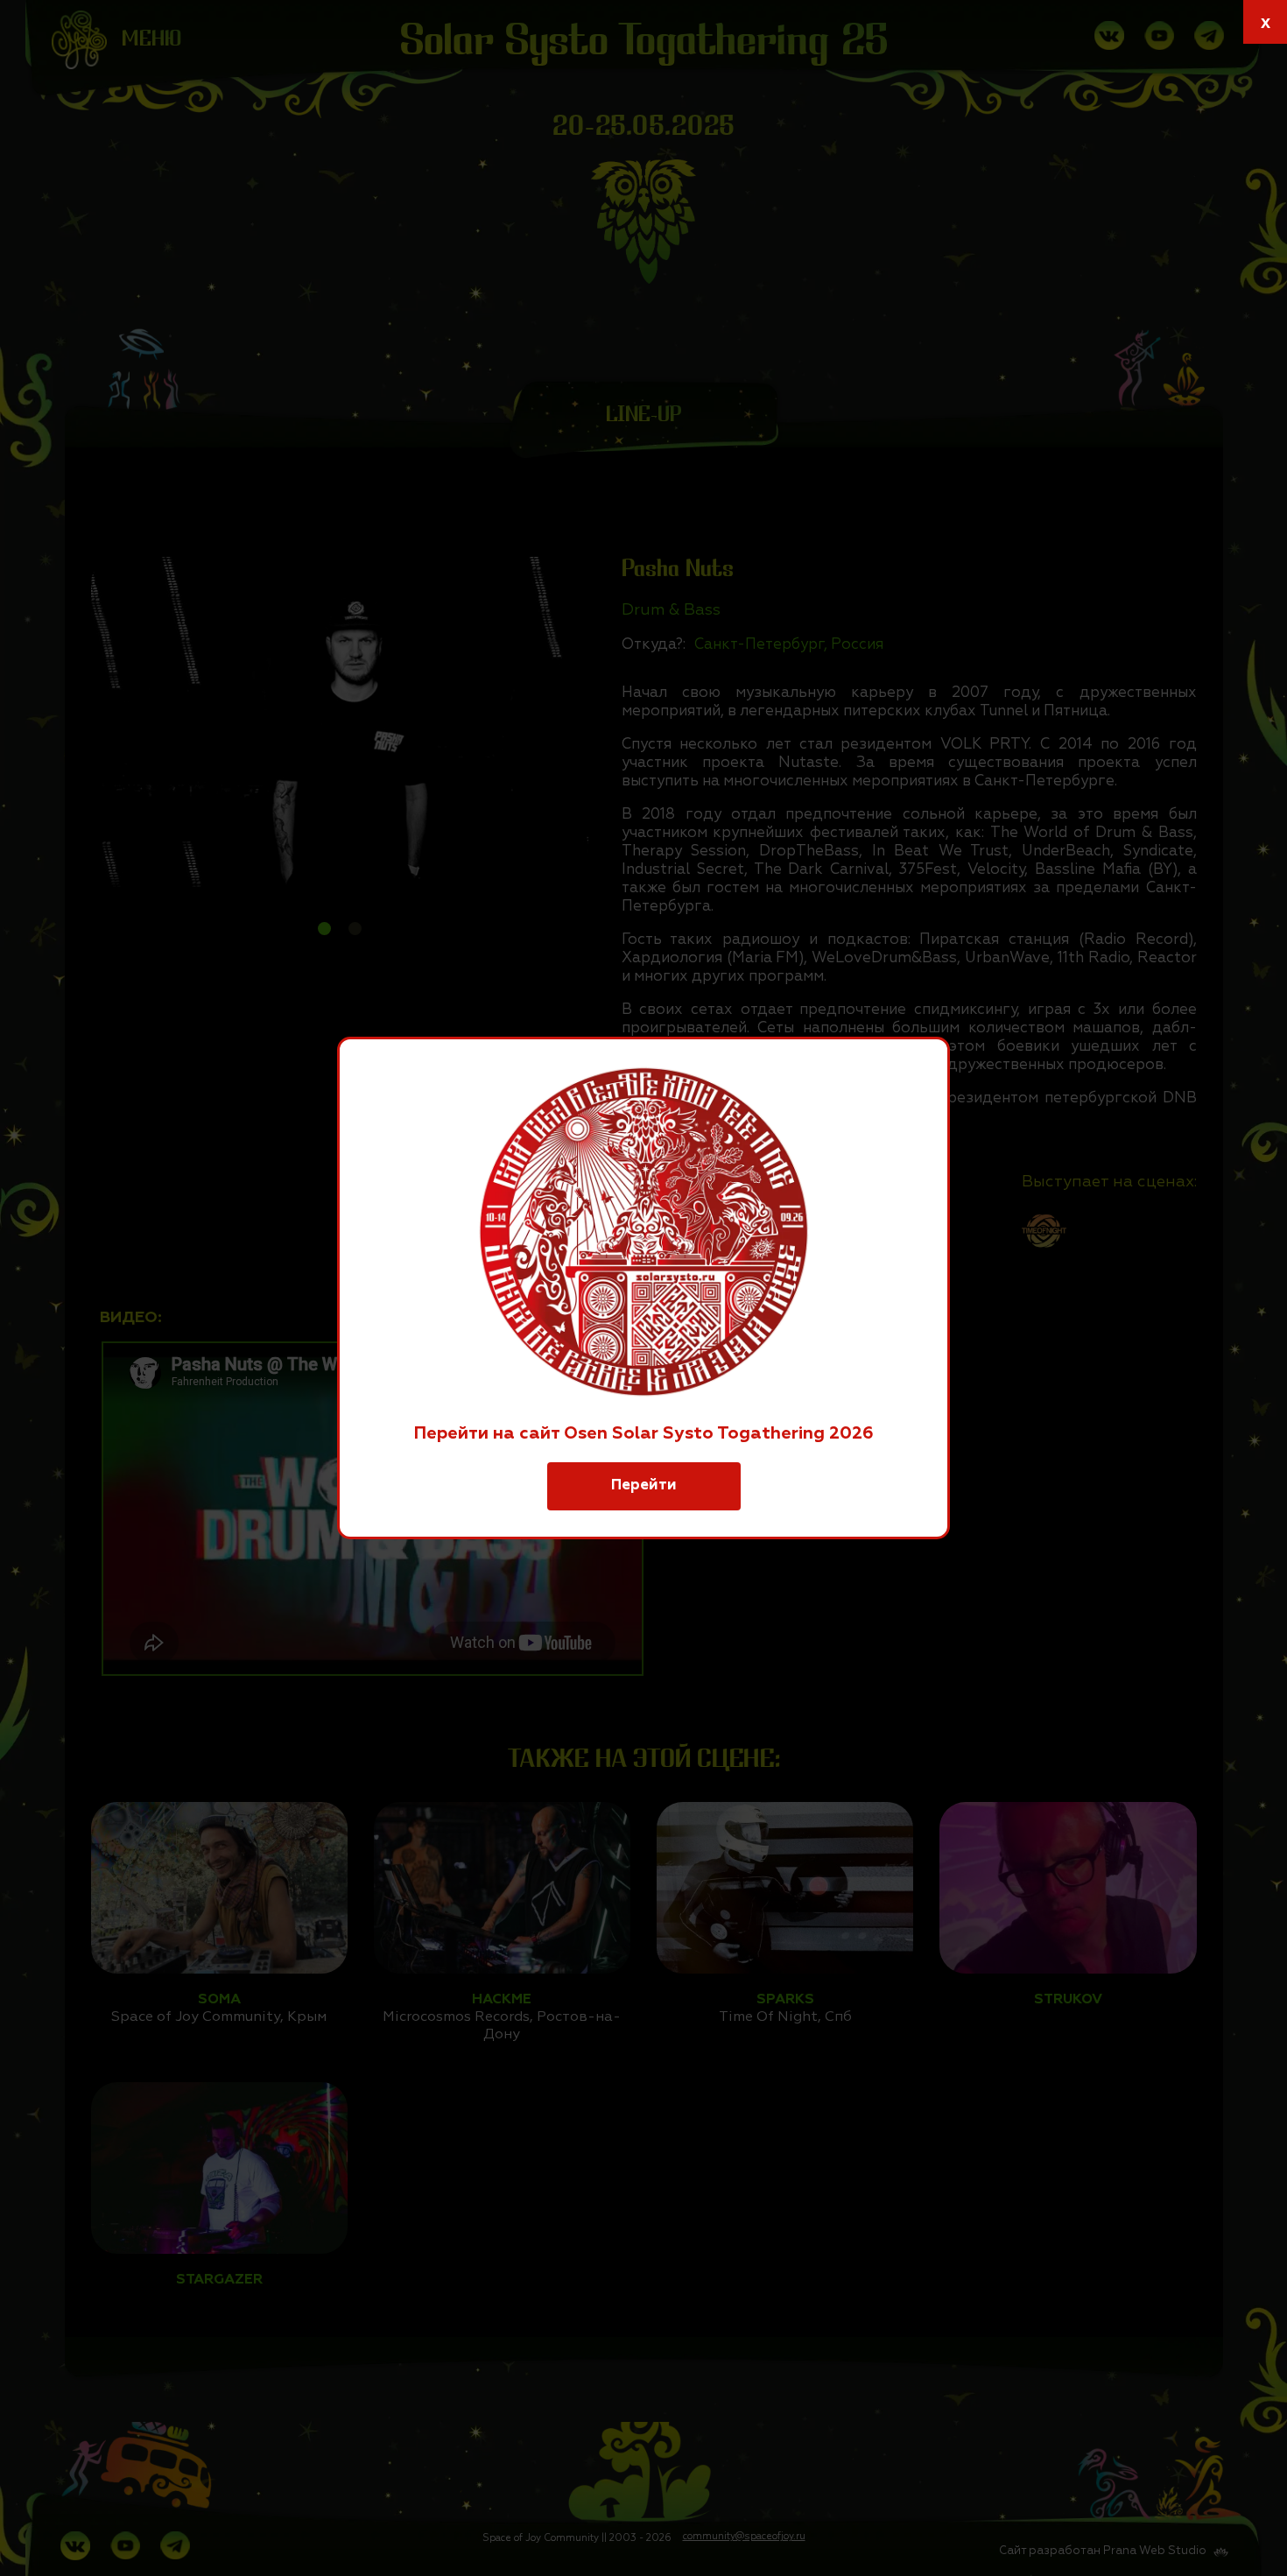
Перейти (644, 1485)
